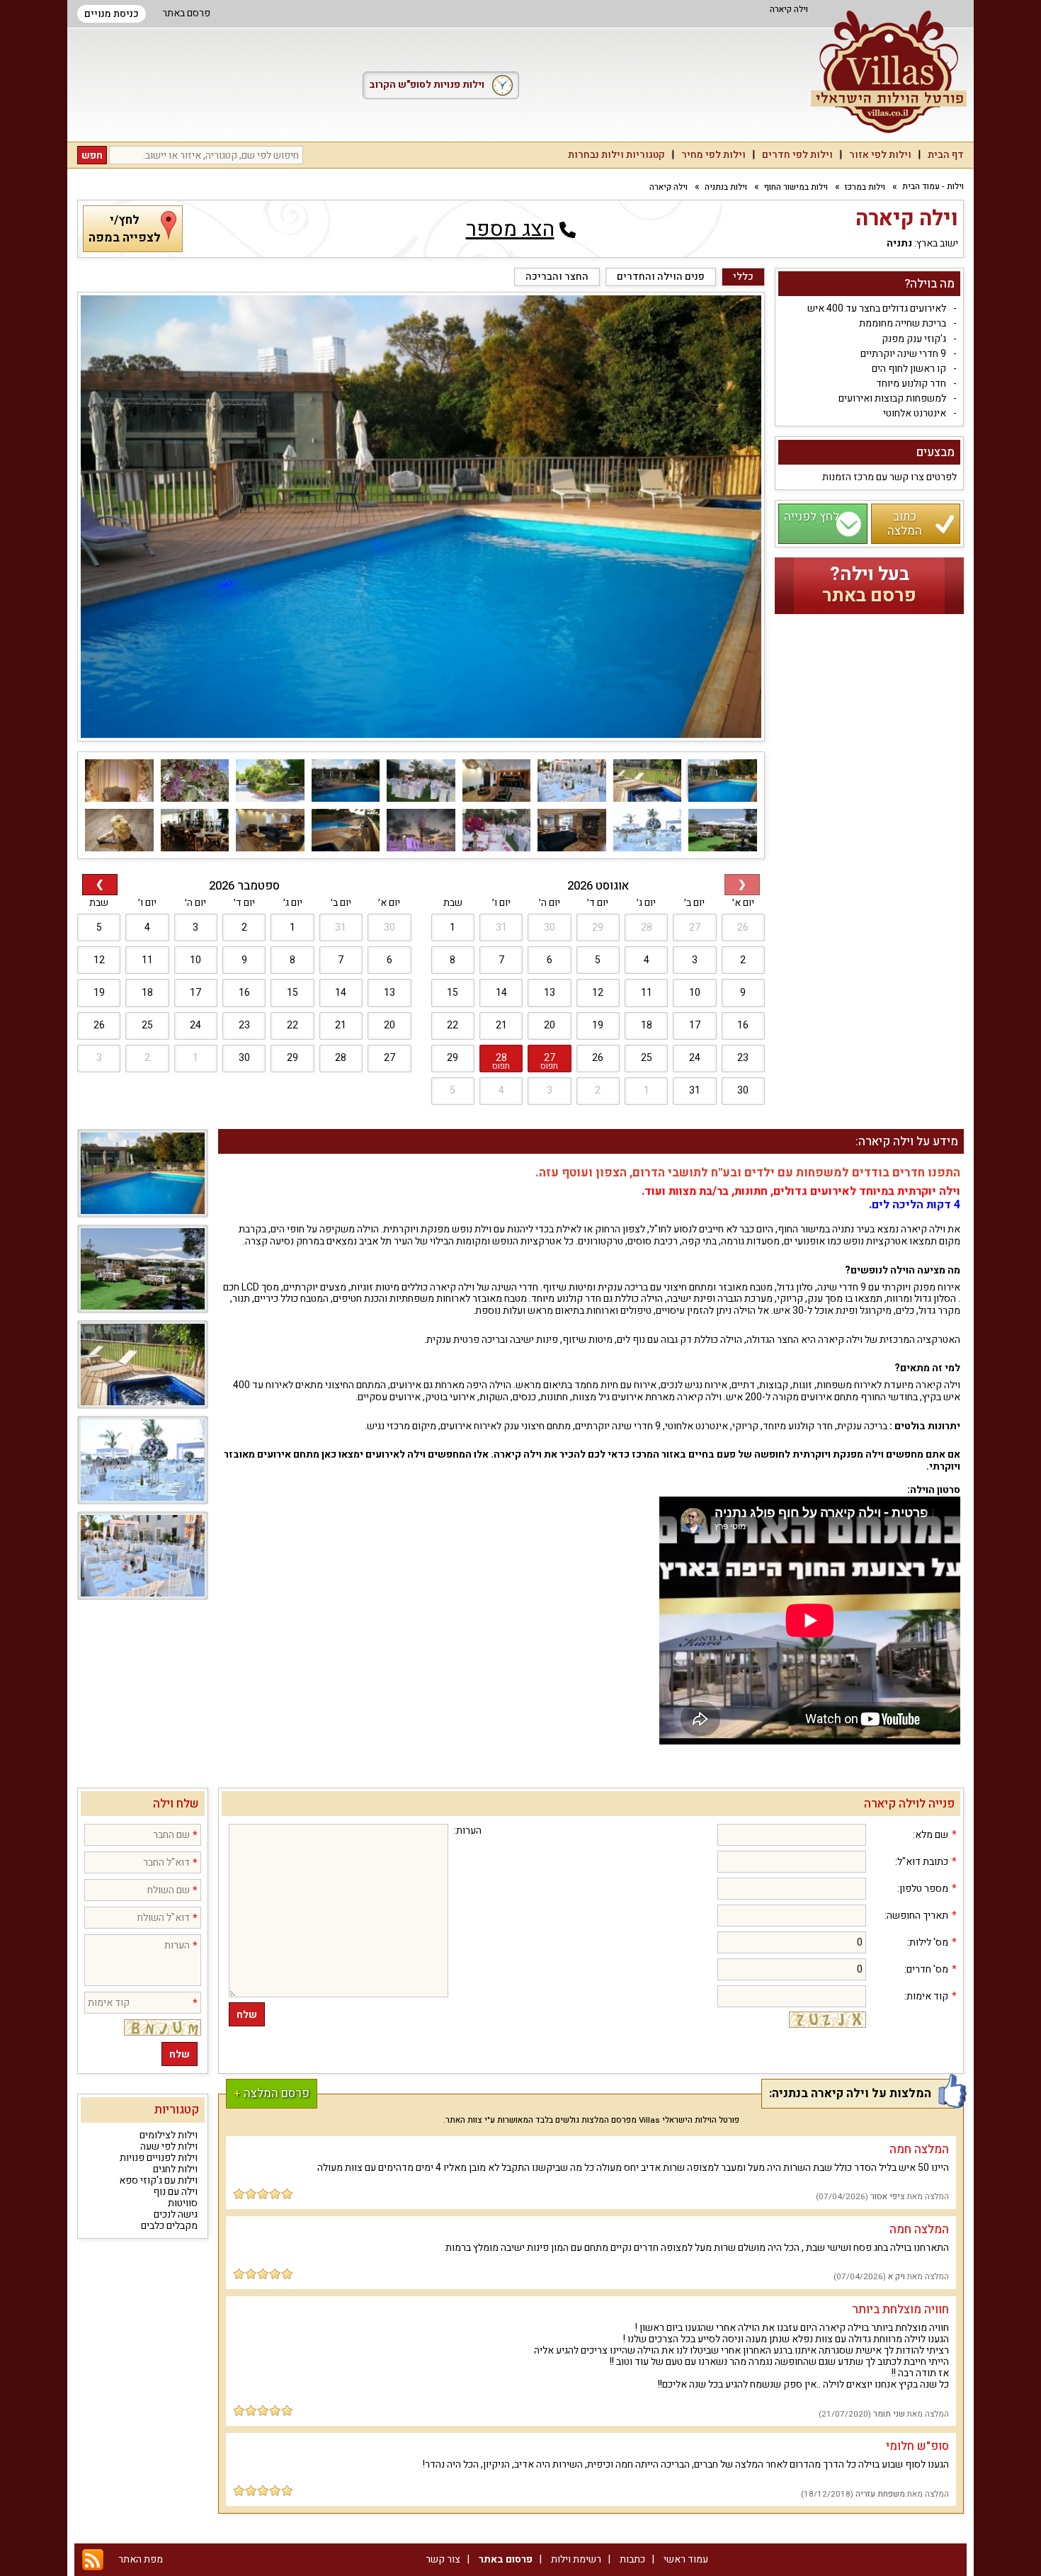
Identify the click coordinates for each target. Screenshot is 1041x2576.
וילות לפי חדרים (797, 155)
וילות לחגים (175, 2169)
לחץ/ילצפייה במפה (125, 229)
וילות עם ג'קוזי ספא (158, 2180)
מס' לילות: (928, 1943)
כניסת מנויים (112, 14)
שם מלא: (931, 1835)
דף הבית (946, 155)
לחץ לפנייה (812, 517)
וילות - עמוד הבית (933, 187)
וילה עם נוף (175, 2192)
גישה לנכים (176, 2214)
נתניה (899, 244)
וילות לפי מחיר (713, 155)
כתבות (632, 2559)
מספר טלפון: (923, 1889)
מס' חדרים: (926, 1970)
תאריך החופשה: (916, 1916)
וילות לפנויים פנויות (159, 2158)
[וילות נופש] (889, 72)
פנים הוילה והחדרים (661, 277)
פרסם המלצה (272, 2093)
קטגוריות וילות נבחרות (616, 155)
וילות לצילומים (169, 2135)
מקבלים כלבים (169, 2226)
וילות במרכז (865, 187)
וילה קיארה (669, 187)
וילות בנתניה (726, 187)
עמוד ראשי (686, 2559)
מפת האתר (141, 2559)
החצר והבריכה (557, 277)
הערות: (468, 1831)
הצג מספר (510, 229)
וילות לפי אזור (880, 155)
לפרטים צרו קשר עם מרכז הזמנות (889, 477)
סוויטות (183, 2203)
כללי (743, 277)
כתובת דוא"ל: (922, 1862)
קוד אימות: (926, 1997)
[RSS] (93, 2559)
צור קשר (443, 2559)
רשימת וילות (576, 2559)
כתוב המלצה (905, 523)
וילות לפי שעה (169, 2146)
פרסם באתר (186, 13)
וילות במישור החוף (796, 187)
